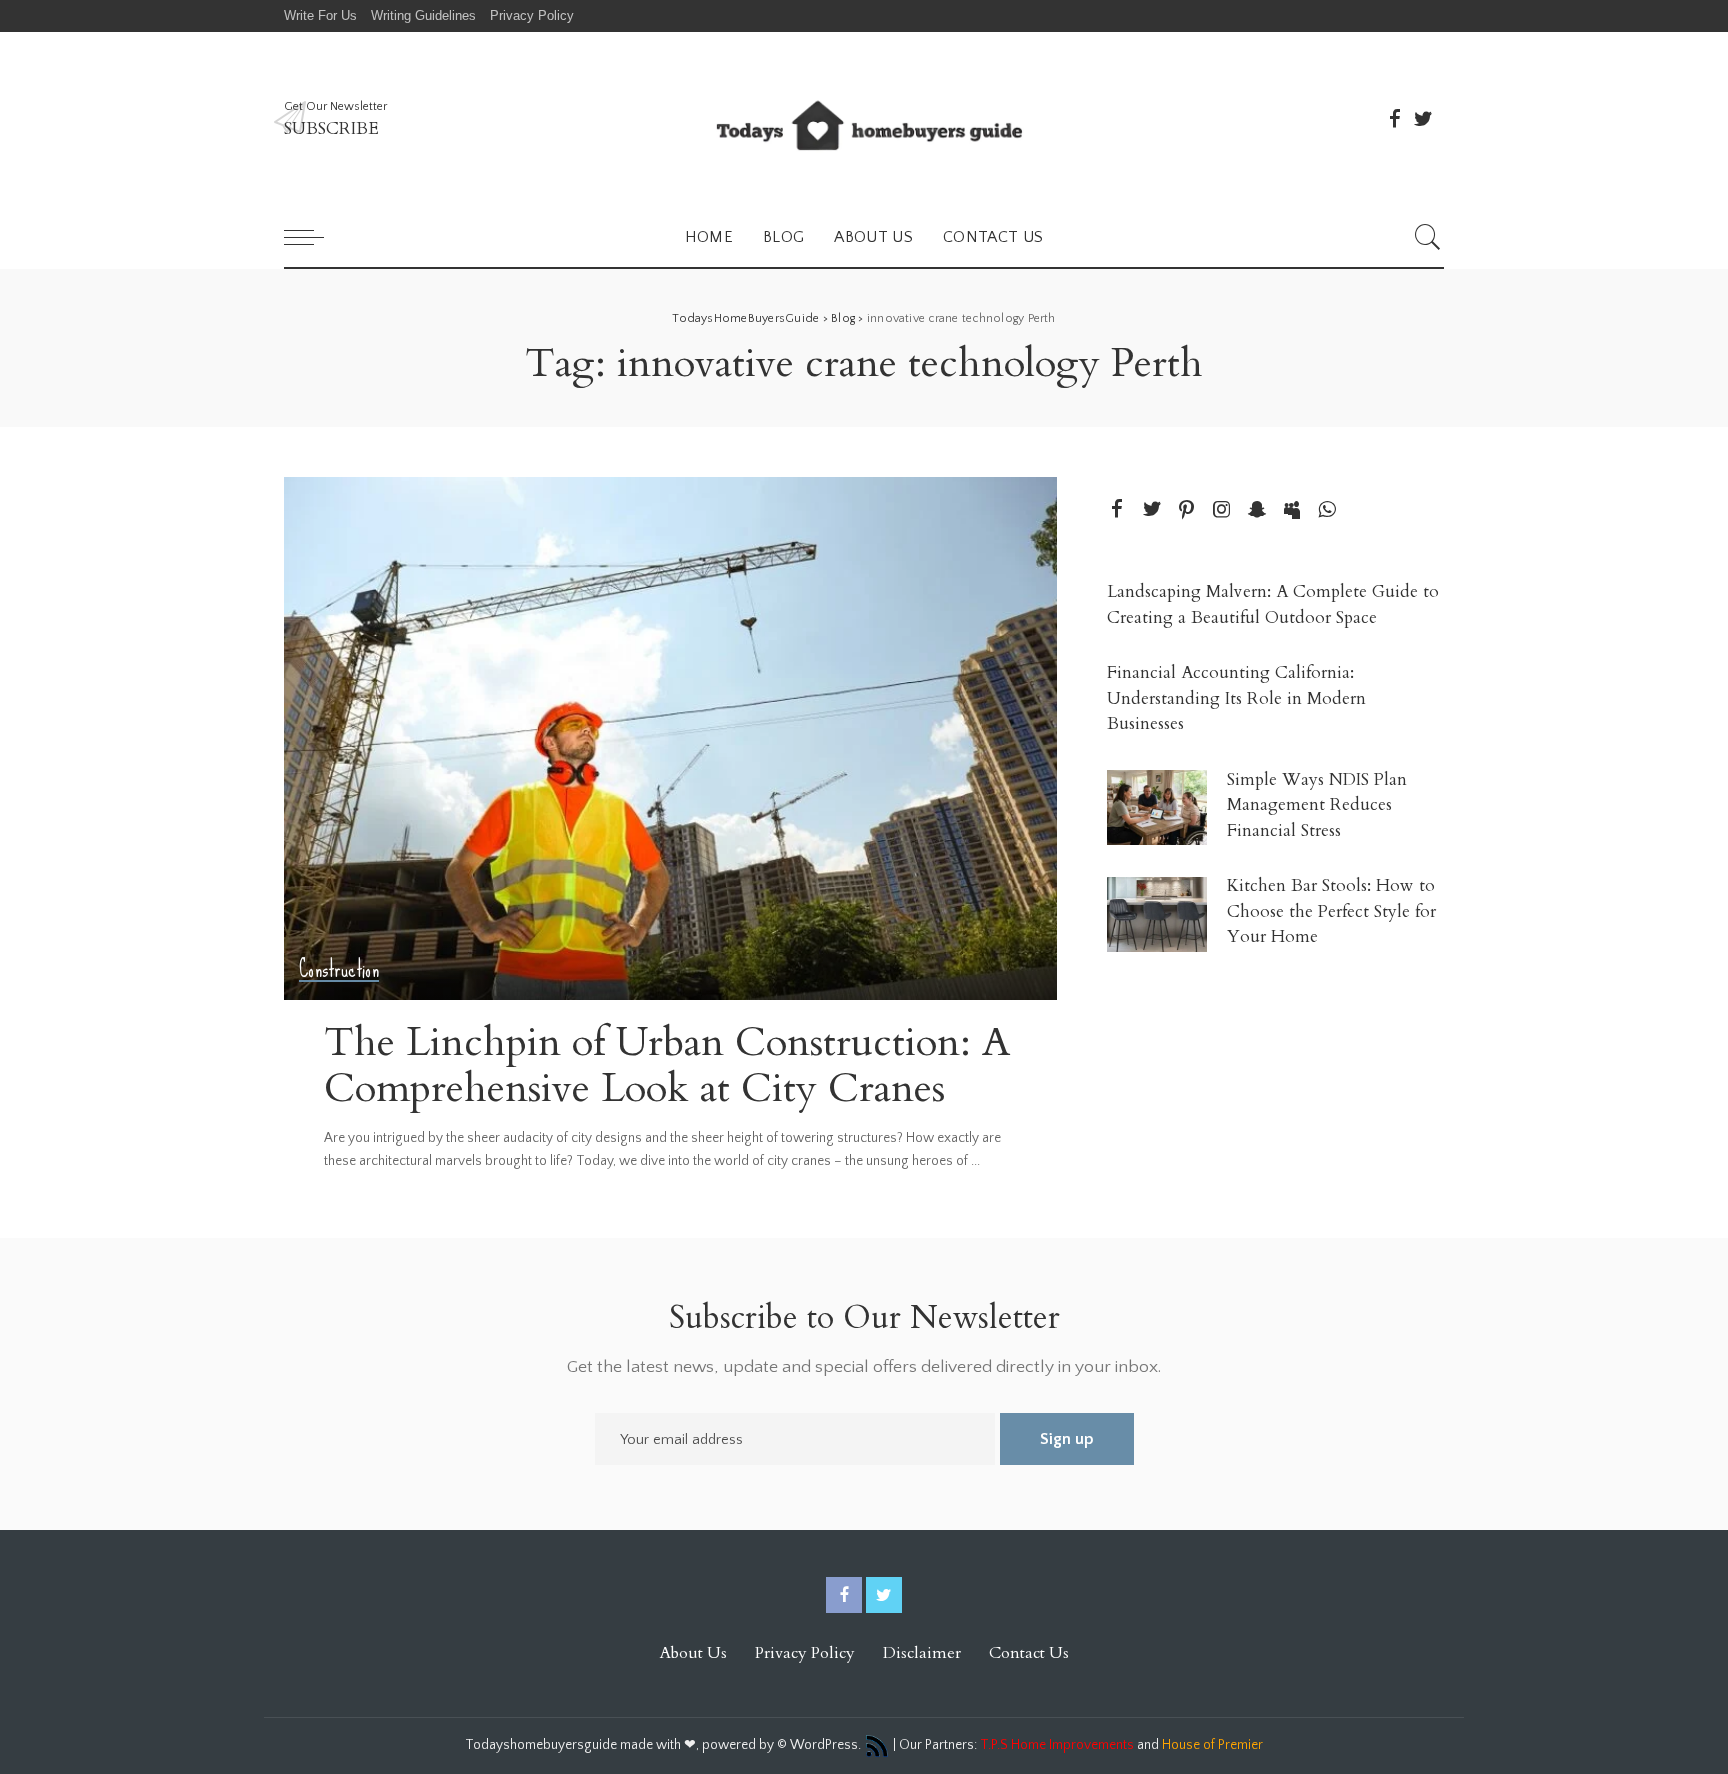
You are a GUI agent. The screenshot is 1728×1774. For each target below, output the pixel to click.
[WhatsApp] (1327, 510)
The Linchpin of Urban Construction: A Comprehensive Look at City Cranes (667, 1065)
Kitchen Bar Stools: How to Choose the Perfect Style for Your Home (1331, 911)
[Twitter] (1423, 119)
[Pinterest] (1187, 510)
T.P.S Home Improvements (1057, 1745)
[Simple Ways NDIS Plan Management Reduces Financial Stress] (1157, 807)
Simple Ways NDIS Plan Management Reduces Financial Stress (1317, 805)
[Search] (1428, 237)
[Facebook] (1395, 119)
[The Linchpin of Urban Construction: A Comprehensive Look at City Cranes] (670, 738)
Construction (339, 969)
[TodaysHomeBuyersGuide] (864, 119)
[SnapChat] (1257, 510)
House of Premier (1212, 1745)
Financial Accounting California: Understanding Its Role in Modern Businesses (1236, 698)
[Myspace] (1292, 510)
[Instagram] (1222, 510)
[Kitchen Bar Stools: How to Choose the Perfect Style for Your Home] (1157, 914)
